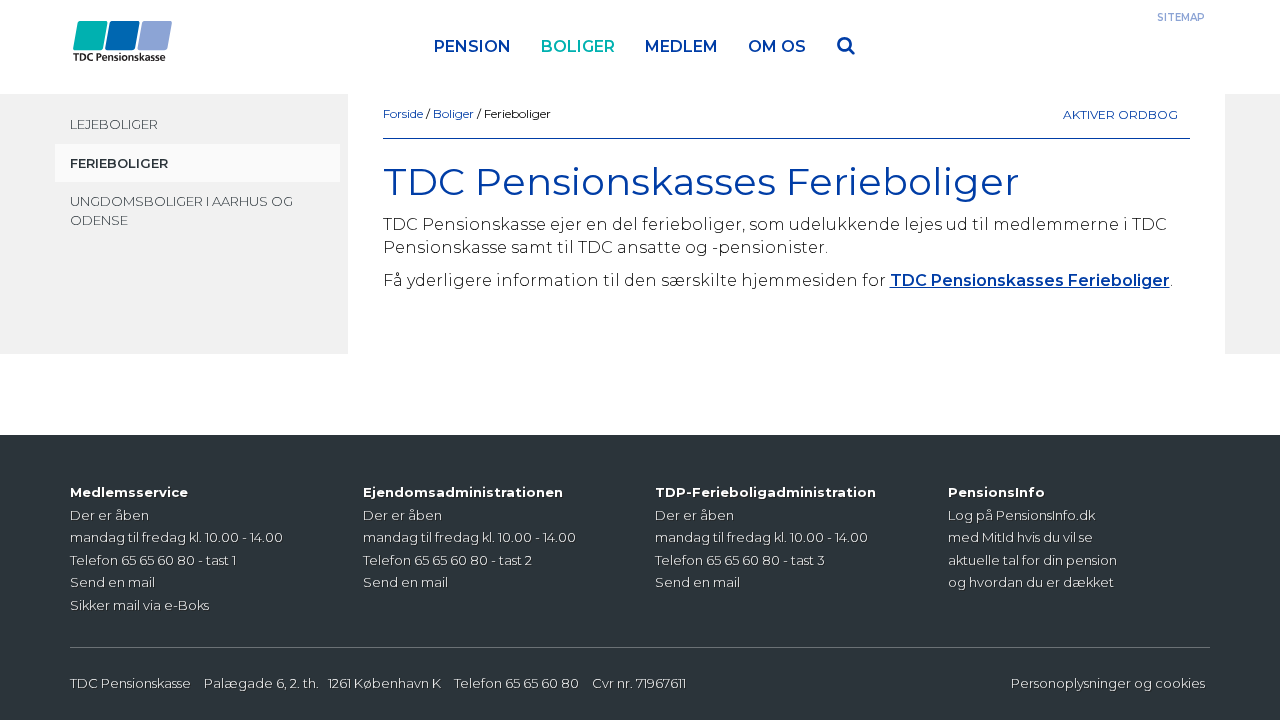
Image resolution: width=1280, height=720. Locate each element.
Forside (404, 113)
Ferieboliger (119, 163)
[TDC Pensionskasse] (122, 25)
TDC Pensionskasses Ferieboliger (1030, 280)
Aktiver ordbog (1120, 114)
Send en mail (112, 582)
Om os (777, 46)
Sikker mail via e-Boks (139, 605)
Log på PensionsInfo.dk (1021, 515)
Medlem (681, 46)
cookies (1180, 683)
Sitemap (1181, 17)
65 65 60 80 (542, 683)
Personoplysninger (1071, 683)
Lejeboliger (114, 124)
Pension (472, 46)
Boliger (578, 46)
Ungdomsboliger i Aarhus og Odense (181, 210)
